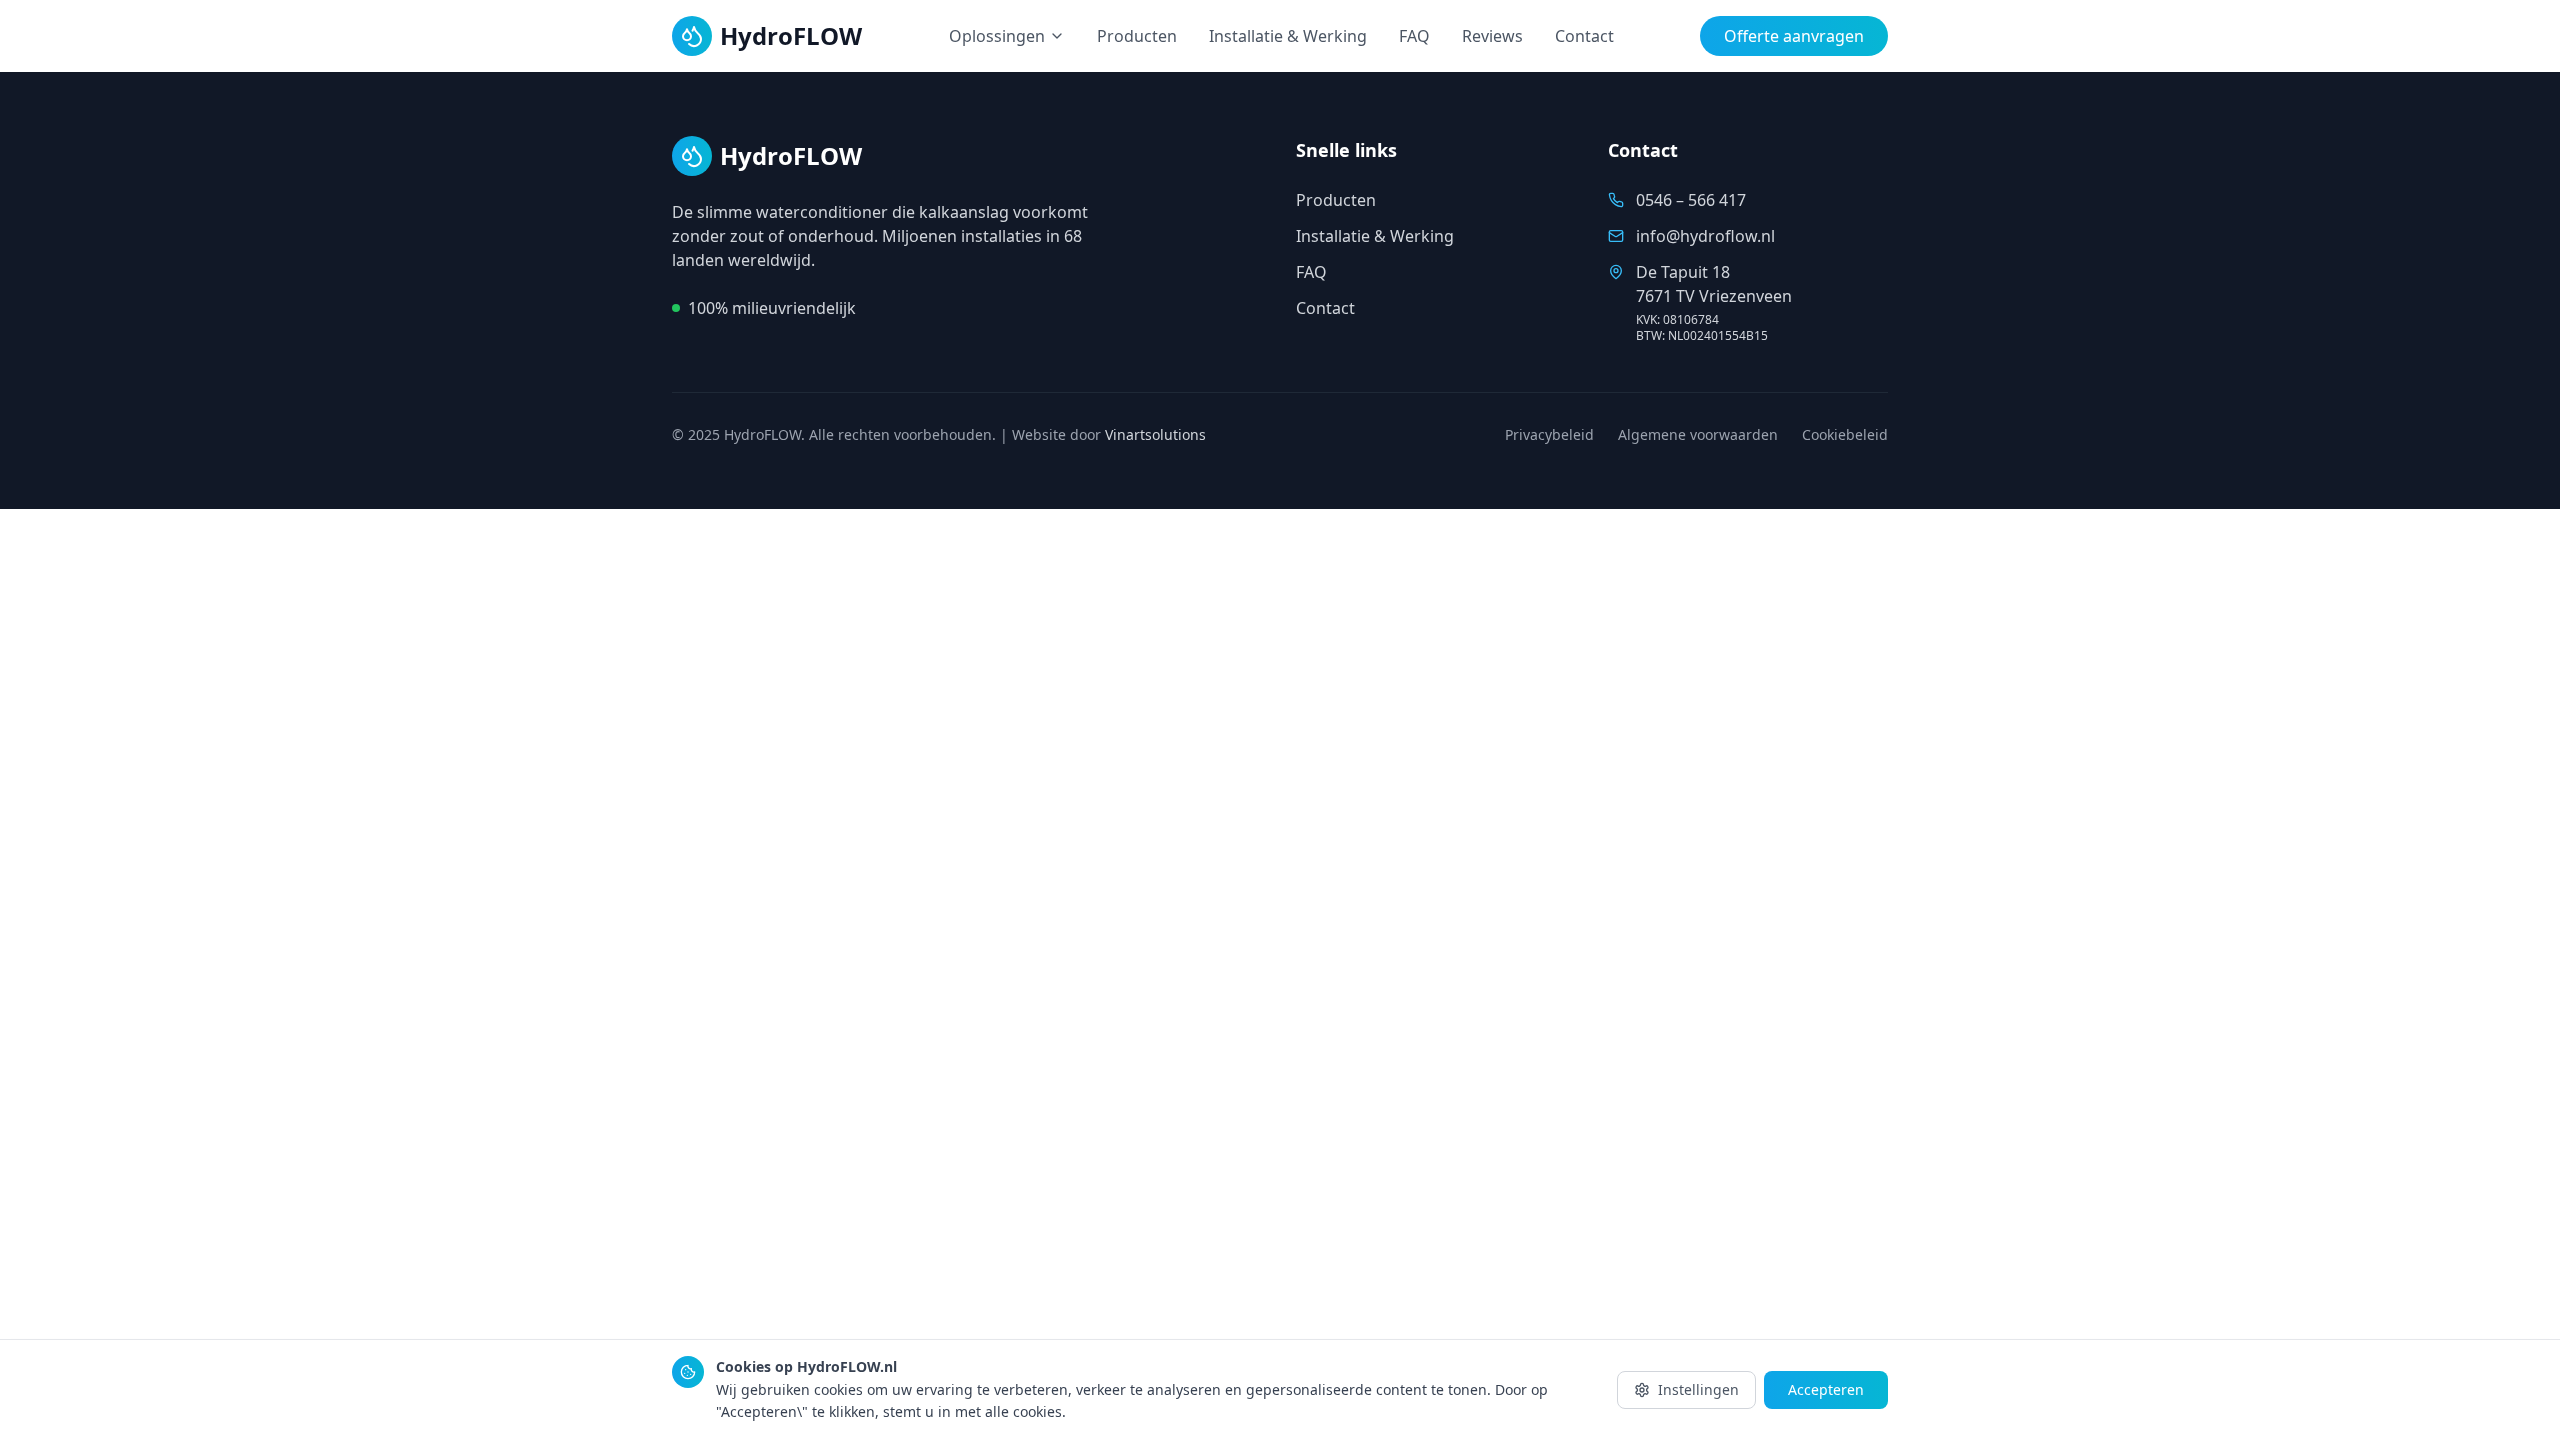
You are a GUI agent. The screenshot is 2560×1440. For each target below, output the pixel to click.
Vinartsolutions (1155, 434)
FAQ (1414, 36)
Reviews (1492, 36)
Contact (1584, 36)
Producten (1137, 36)
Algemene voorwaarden (1698, 434)
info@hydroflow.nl (1705, 236)
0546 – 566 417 (1691, 200)
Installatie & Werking (1288, 36)
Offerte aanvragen (1794, 36)
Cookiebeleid (1845, 434)
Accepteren (1826, 1389)
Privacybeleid (1549, 434)
